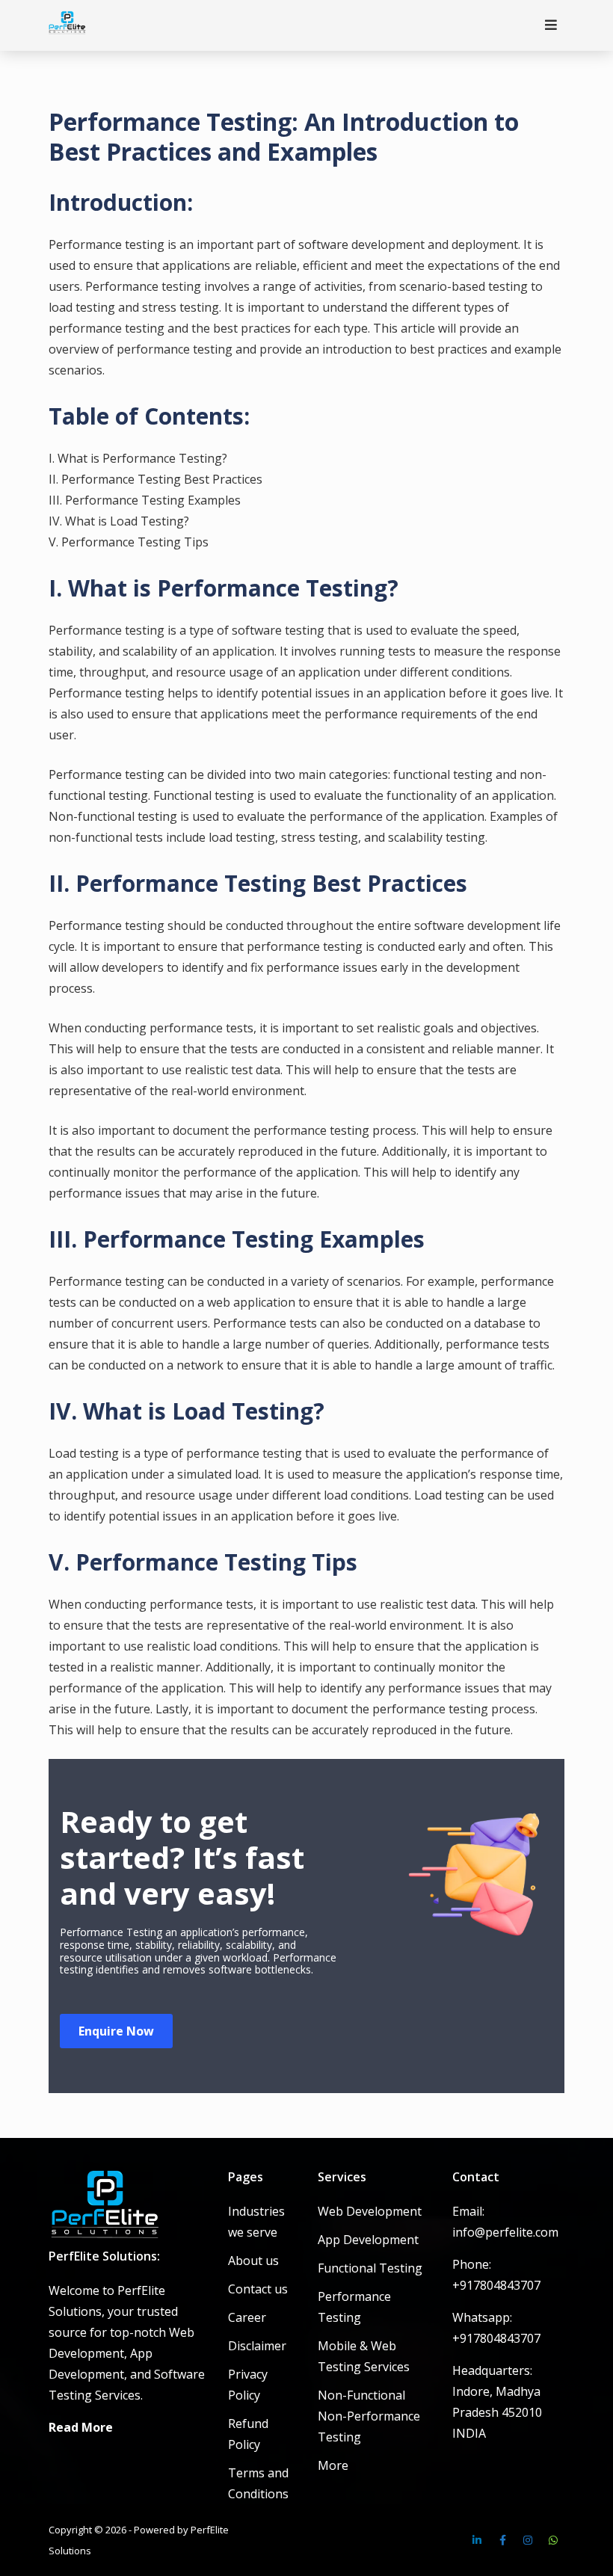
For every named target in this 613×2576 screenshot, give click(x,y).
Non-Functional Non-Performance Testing (369, 2416)
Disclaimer (257, 2346)
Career (247, 2317)
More (333, 2465)
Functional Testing (370, 2268)
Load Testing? (248, 1411)
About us (253, 2261)
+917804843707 (496, 2285)
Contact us (258, 2289)
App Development (368, 2240)
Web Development (370, 2211)
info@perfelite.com (505, 2232)
